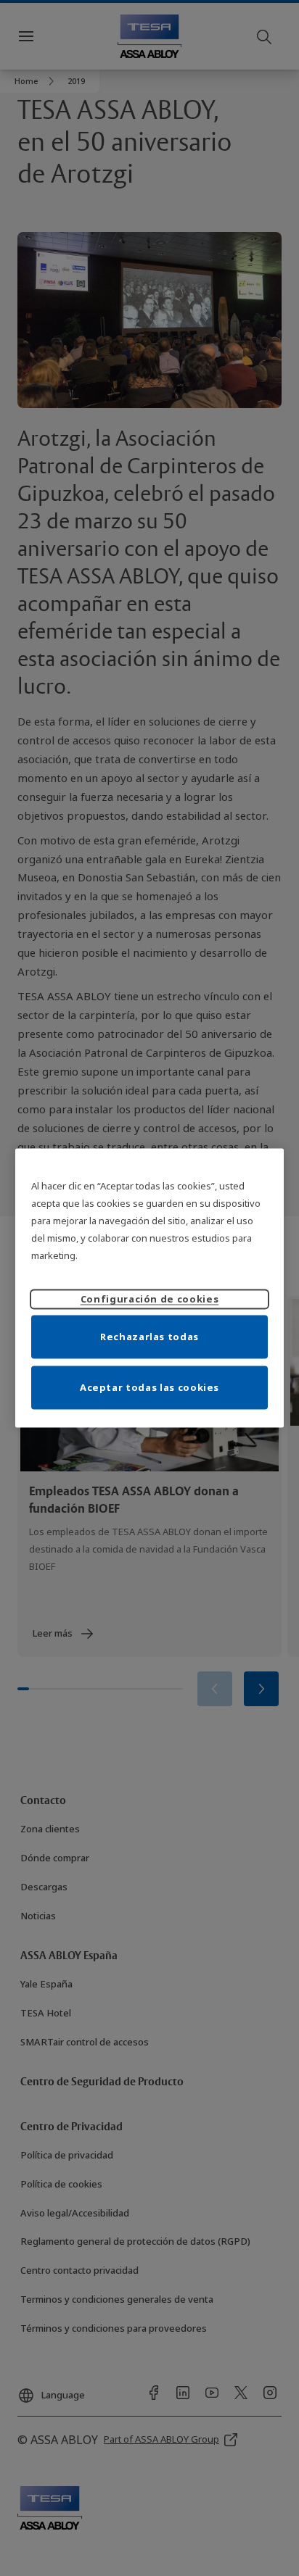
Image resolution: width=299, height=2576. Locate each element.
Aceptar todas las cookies (149, 1387)
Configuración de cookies (150, 1298)
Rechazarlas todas (149, 1336)
